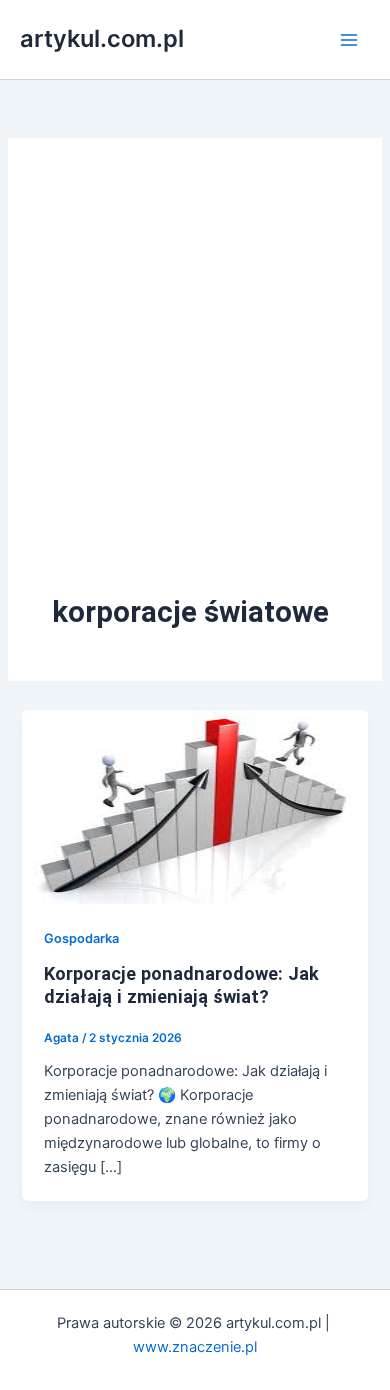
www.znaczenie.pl (195, 1347)
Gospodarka (81, 938)
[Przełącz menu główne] (349, 40)
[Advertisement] (195, 387)
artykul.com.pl (102, 38)
